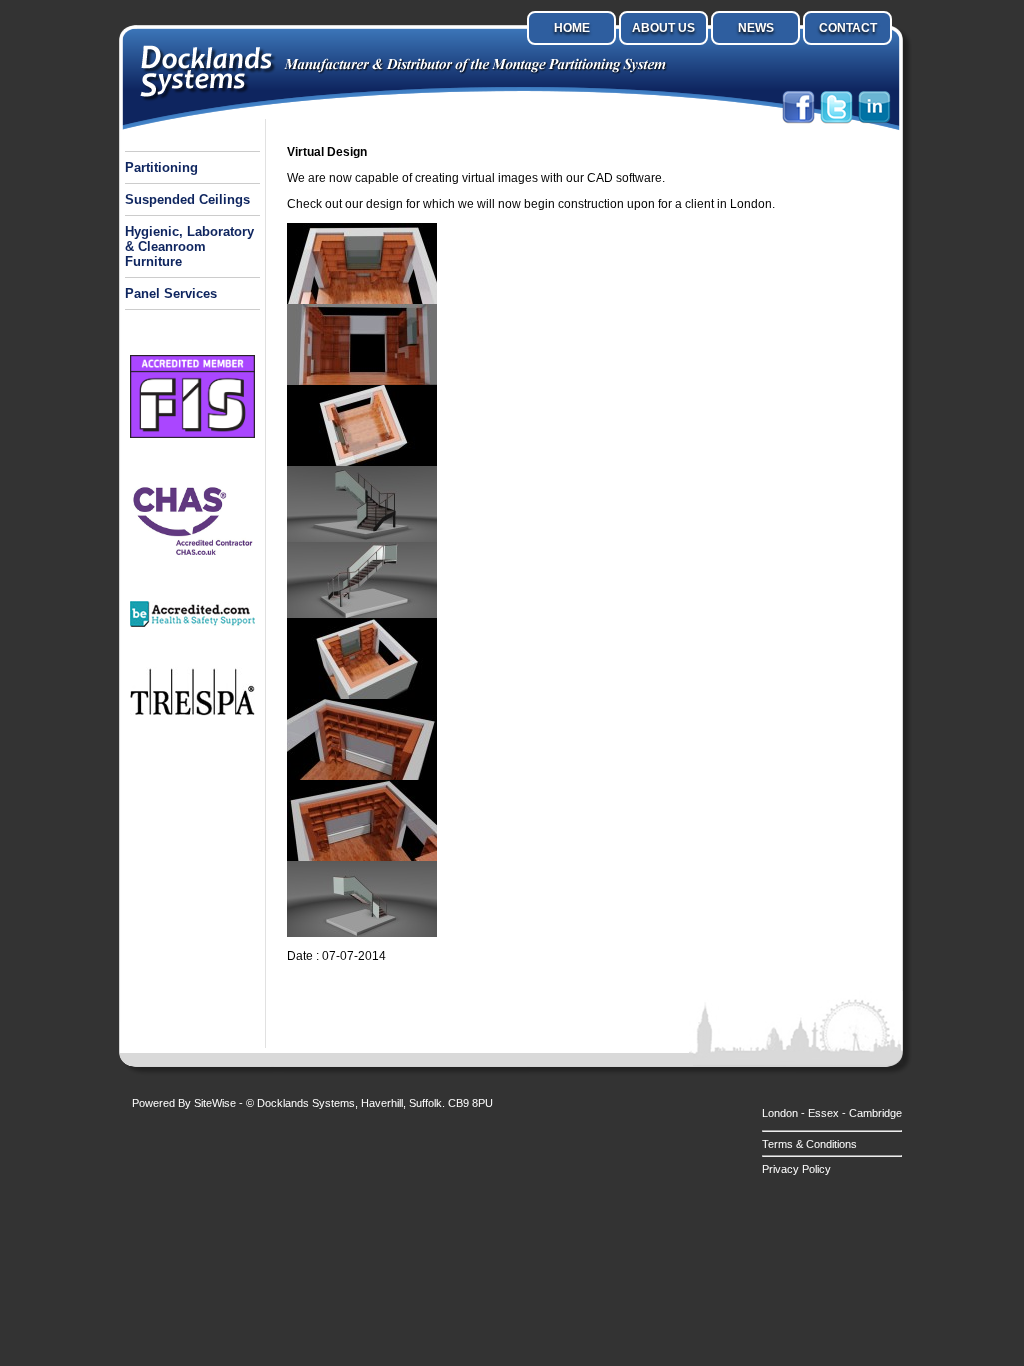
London (780, 1113)
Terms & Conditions (809, 1144)
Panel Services (171, 293)
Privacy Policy (796, 1169)
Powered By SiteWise (184, 1103)
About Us (663, 28)
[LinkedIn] (874, 121)
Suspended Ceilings (187, 199)
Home (572, 28)
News (756, 28)
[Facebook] (798, 121)
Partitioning (161, 167)
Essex (823, 1113)
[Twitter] (836, 121)
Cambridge (875, 1113)
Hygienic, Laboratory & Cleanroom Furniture (189, 246)
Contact (848, 28)
